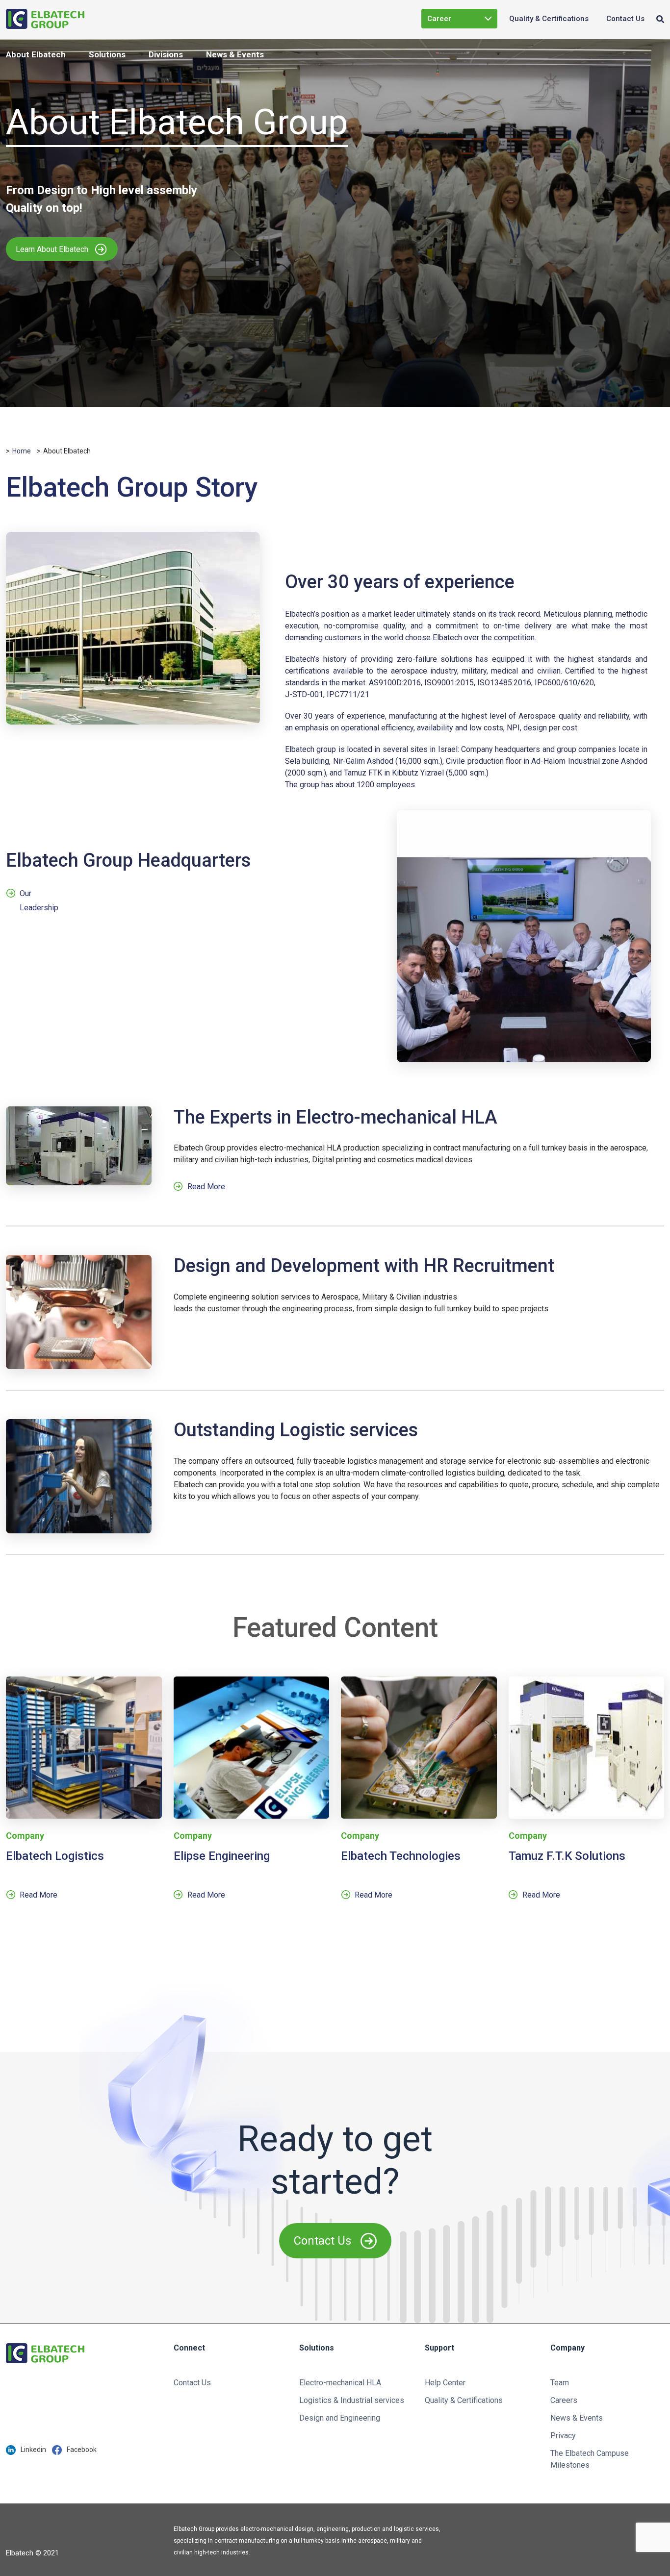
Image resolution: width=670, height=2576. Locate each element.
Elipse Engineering (459, 38)
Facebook (82, 2450)
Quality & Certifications (549, 19)
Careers (564, 2400)
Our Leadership (39, 899)
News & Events (235, 54)
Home (22, 451)
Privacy (563, 2436)
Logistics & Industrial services (352, 2400)
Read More (206, 1187)
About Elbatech (36, 54)
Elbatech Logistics (55, 1856)
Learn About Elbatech (52, 249)
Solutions (107, 54)
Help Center (445, 2383)
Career (439, 19)
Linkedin (33, 2450)
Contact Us (625, 19)
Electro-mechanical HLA (340, 2383)
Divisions (166, 54)
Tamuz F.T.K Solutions (567, 1856)
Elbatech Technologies (401, 1856)
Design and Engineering (340, 2418)
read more (39, 1895)
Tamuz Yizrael (452, 58)
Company (25, 1836)
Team (560, 2383)
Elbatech (442, 77)
